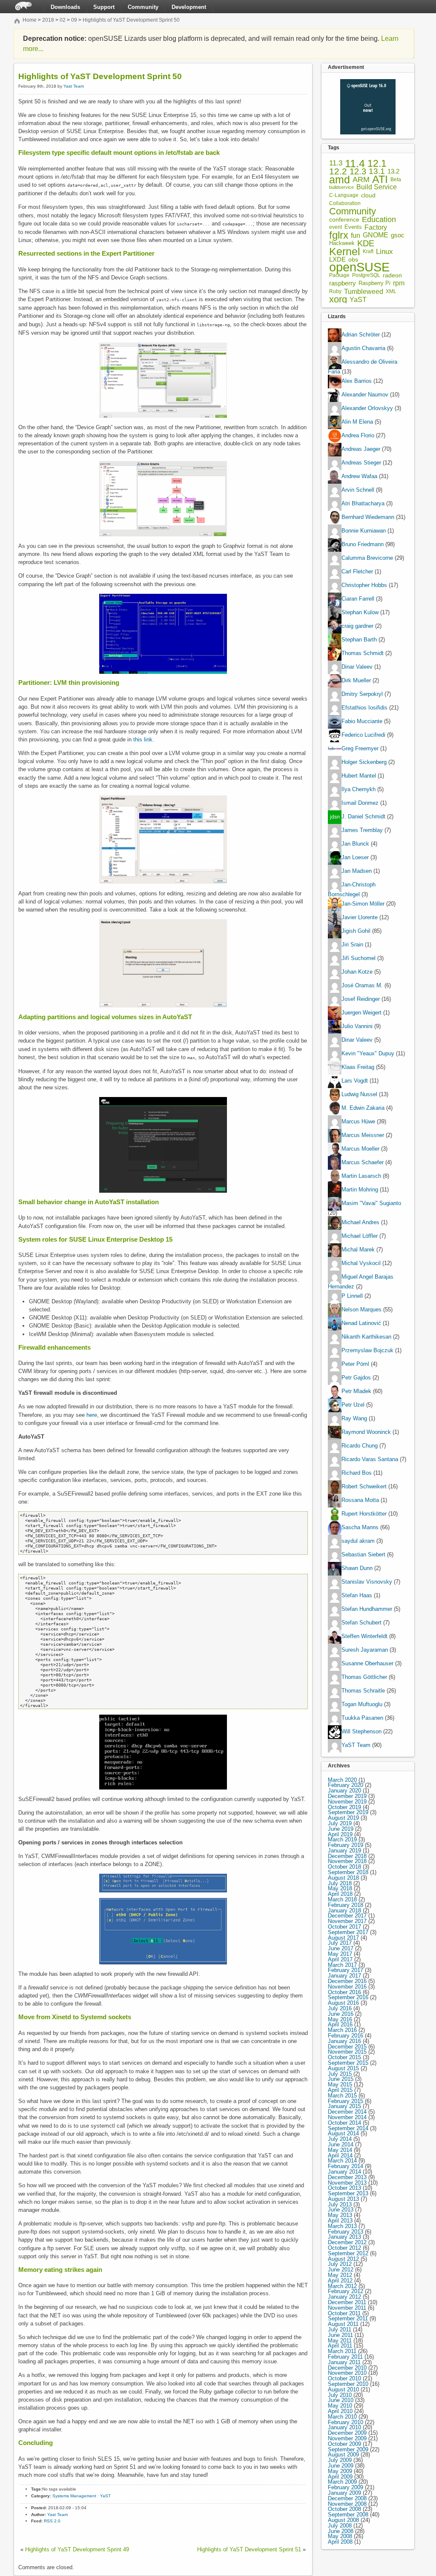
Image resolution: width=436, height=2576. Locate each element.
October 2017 (344, 1927)
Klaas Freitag (358, 1067)
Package (339, 275)
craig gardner (357, 626)
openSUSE (359, 267)
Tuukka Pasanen (362, 1718)
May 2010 (340, 2406)
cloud (368, 195)
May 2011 (340, 2341)
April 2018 (340, 1894)
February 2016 (346, 2036)
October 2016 (344, 1992)
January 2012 (344, 2297)
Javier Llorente (360, 917)
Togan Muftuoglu (362, 1704)
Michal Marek (358, 1250)
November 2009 (347, 2438)
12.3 (358, 172)
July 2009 (340, 2460)
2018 (48, 20)
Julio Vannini (357, 1026)
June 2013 (341, 2210)
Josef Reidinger (361, 999)
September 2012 (348, 2253)
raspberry (343, 284)
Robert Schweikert (364, 1486)
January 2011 (344, 2362)
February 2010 (346, 2422)
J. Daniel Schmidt (363, 817)
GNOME (376, 235)
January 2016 (344, 2041)
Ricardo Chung (360, 1446)
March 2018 (342, 1899)
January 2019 (344, 1851)
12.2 (338, 172)
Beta (396, 180)
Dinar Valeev (357, 667)
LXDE (337, 260)
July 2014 (340, 2139)
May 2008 (340, 2536)
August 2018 (343, 1878)
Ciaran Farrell (358, 599)
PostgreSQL (366, 275)
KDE (366, 244)
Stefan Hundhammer (367, 1609)
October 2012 (344, 2248)
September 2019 (348, 1812)
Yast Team (74, 86)
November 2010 (347, 2373)
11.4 (355, 164)
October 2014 (344, 2123)
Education (379, 220)
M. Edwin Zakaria (363, 1108)
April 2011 (340, 2346)
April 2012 (340, 2281)
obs (353, 260)
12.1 (377, 164)
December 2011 (347, 2302)
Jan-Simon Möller (363, 904)
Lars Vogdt (355, 1081)
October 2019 (344, 1807)
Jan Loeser (355, 858)
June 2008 (341, 2531)
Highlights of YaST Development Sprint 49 (77, 2549)
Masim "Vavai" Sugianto (371, 1203)
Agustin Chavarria (363, 349)
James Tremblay (362, 831)
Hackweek (342, 244)
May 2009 (340, 2471)
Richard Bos (357, 1473)
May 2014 (340, 2150)
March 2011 (342, 2351)
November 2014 (347, 2117)
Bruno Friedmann (363, 545)
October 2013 (344, 2188)
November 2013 (347, 2183)
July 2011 (340, 2330)
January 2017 (344, 1976)
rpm (399, 284)
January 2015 (344, 2106)
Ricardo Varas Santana (370, 1459)
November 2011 (347, 2308)
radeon (392, 275)
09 (74, 20)
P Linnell (352, 1296)
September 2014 (348, 2128)
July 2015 (340, 2074)
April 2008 (340, 2542)
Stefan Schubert (361, 1623)
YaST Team (356, 1745)
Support (104, 7)
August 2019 (343, 1818)
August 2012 (343, 2259)
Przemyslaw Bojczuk (367, 1350)
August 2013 (343, 2199)
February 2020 (346, 1785)
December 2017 (347, 1916)
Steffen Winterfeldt (364, 1636)
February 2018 (346, 1905)
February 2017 (346, 1970)
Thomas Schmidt (363, 654)
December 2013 (347, 2177)
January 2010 (344, 2427)
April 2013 (340, 2221)
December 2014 (347, 2112)
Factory (376, 227)
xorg (338, 300)
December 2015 (347, 2047)
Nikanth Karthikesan (366, 1337)
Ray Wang (354, 1418)
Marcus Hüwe (358, 1121)
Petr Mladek (356, 1391)
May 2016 (340, 2019)
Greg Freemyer (360, 749)
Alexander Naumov (365, 395)
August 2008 (343, 2520)
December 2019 (347, 1796)
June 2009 (341, 2466)
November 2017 (347, 1921)
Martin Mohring (360, 1190)
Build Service (377, 187)
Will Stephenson (361, 1731)
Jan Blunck (355, 844)
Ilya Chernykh (359, 790)
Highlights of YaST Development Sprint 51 (249, 2549)
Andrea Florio (358, 436)
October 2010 (344, 2378)
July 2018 (340, 1883)
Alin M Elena (357, 422)
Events (353, 227)
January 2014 (344, 2172)
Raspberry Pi (374, 284)
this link (143, 739)
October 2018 (344, 1867)
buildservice (341, 187)
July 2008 (340, 2526)
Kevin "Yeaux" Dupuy (368, 1053)
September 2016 (348, 1997)
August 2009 (343, 2455)
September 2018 (348, 1872)
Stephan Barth (359, 640)
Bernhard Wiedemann (368, 517)
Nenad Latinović (361, 1323)
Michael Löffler (360, 1236)
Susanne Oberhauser (367, 1663)
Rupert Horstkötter (364, 1514)
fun (356, 235)
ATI (380, 180)
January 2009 (344, 2493)
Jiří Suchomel (359, 958)
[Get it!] (368, 81)
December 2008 (347, 2498)
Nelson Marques (361, 1309)
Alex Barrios (357, 381)
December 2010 (347, 2368)
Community (143, 7)
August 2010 (343, 2389)
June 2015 (341, 2079)
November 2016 (347, 1987)
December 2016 (347, 1981)
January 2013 (344, 2237)
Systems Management (74, 2496)
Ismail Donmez (360, 803)
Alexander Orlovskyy (367, 409)
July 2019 (340, 1823)
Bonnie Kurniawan (364, 531)
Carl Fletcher (357, 572)
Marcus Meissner (363, 1135)
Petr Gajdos (356, 1378)
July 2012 (340, 2264)
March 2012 (342, 2286)
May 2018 (340, 1888)
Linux (384, 252)
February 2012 (346, 2291)
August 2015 (343, 2068)
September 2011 (348, 2318)
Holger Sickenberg (364, 762)
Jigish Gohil (356, 931)
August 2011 (343, 2324)
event (336, 227)
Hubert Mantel (359, 776)
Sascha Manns (360, 1527)
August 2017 (343, 1938)
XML (391, 292)
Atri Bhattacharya (363, 504)
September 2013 (348, 2193)
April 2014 (340, 2156)
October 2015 (344, 2057)
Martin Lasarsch (361, 1176)
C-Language (344, 195)
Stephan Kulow (360, 613)
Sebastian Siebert (363, 1554)
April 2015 (340, 2090)
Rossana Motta (360, 1500)
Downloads (65, 7)
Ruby (335, 291)
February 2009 (346, 2487)
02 (63, 20)
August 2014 (343, 2133)
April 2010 (340, 2411)
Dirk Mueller (356, 681)
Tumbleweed (364, 292)
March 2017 (342, 1965)
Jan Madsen (357, 871)
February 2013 (346, 2232)
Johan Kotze (357, 972)
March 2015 (342, 2096)
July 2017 (340, 1943)
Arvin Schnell (358, 490)
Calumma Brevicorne (367, 558)
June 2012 (341, 2270)
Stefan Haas (357, 1595)
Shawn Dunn (357, 1568)
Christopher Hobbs (364, 586)
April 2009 (340, 2477)
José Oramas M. (362, 985)
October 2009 (344, 2444)
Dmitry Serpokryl (362, 694)
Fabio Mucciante (362, 722)
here (92, 1415)
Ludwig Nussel (359, 1094)
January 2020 (344, 1791)
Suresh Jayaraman (365, 1650)
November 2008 (347, 2504)
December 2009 (347, 2433)
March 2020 (342, 1780)
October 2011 (344, 2313)
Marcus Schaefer (363, 1162)
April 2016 (340, 2025)
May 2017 (340, 1954)
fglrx (339, 235)
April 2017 (340, 1959)
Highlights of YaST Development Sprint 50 (131, 20)
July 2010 (340, 2395)
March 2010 (342, 2417)
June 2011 (340, 2335)
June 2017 (341, 1948)
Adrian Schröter (361, 335)
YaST (105, 2496)
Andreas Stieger (361, 463)
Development (189, 7)
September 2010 (348, 2384)
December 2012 (347, 2242)
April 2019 (340, 1834)
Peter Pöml (355, 1364)
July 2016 (340, 2008)
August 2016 (343, 2003)
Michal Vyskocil (361, 1263)
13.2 (393, 172)
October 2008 (344, 2509)
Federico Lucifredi (363, 735)
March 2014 (342, 2161)
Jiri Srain (352, 945)
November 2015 (347, 2052)
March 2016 (342, 2030)
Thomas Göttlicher (364, 1677)
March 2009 (342, 2482)
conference (344, 220)
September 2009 (348, 2449)
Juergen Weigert (361, 1013)
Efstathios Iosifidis (364, 708)
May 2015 (340, 2084)
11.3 (336, 164)
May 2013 (340, 2215)
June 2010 (341, 2400)
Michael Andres (360, 1222)
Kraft (368, 252)
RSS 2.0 (52, 2521)
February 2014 (346, 2166)
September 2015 (348, 2063)
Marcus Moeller (360, 1149)
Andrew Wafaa (359, 477)
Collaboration (345, 203)
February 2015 (346, 2101)
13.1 (377, 172)
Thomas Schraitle (363, 1691)
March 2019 (342, 1839)
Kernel (345, 252)
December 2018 (347, 1856)
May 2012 (340, 2275)
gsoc (398, 235)
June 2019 (341, 1829)
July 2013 (340, 2204)
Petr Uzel (353, 1405)
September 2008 (348, 2515)
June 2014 (341, 2144)
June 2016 (341, 2014)
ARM (361, 180)
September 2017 (348, 1932)
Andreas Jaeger (361, 449)
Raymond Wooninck (366, 1432)
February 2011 (345, 2357)
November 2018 (347, 1861)
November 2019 (347, 1802)
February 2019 (346, 1845)
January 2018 (344, 1911)
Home (30, 20)
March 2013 (342, 2226)
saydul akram (358, 1541)
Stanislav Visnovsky (367, 1582)
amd (340, 180)
